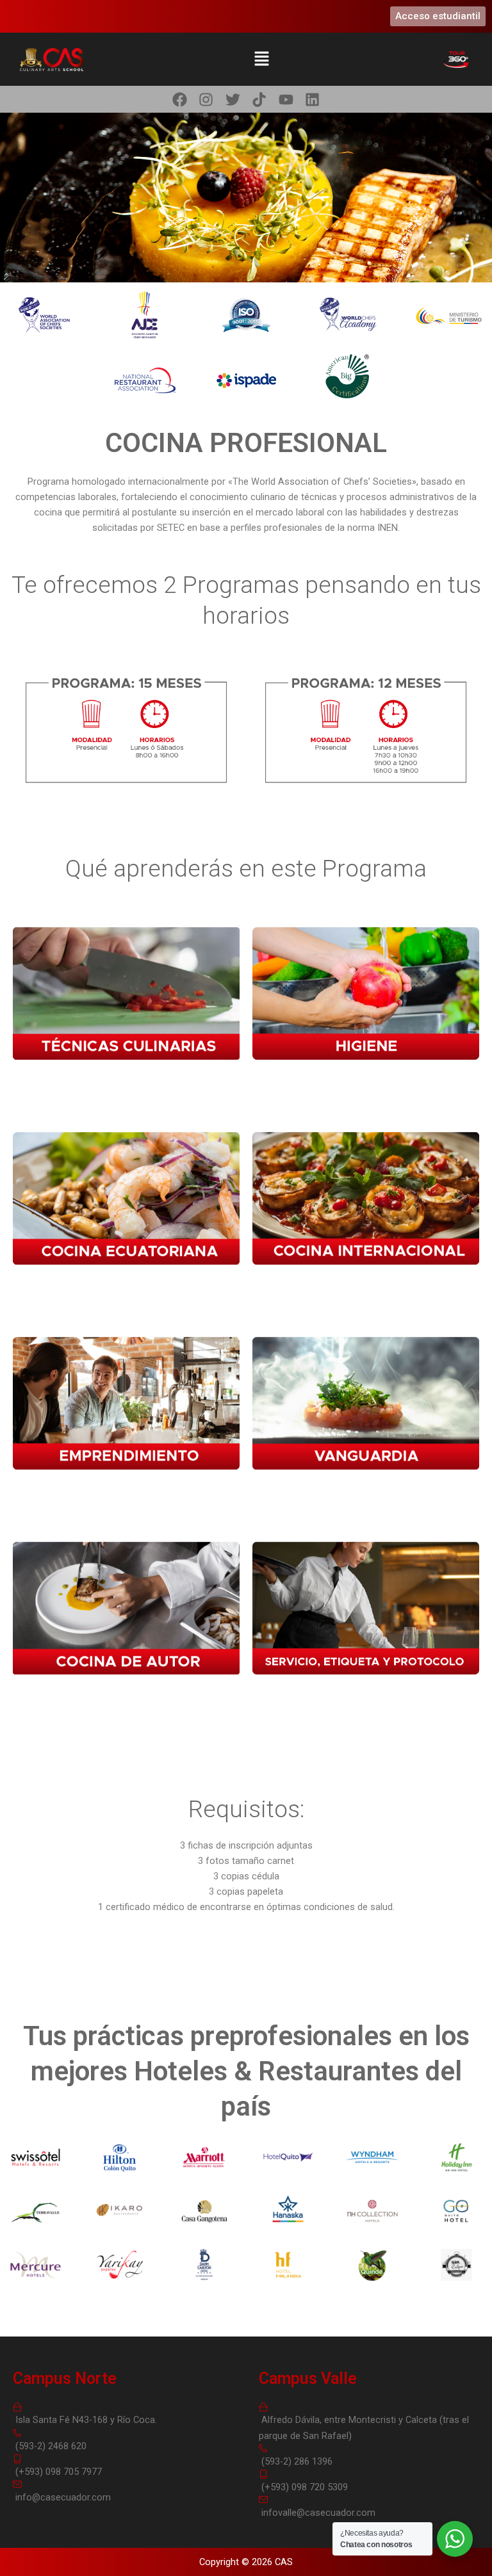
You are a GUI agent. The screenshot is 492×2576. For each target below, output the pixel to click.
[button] (261, 59)
